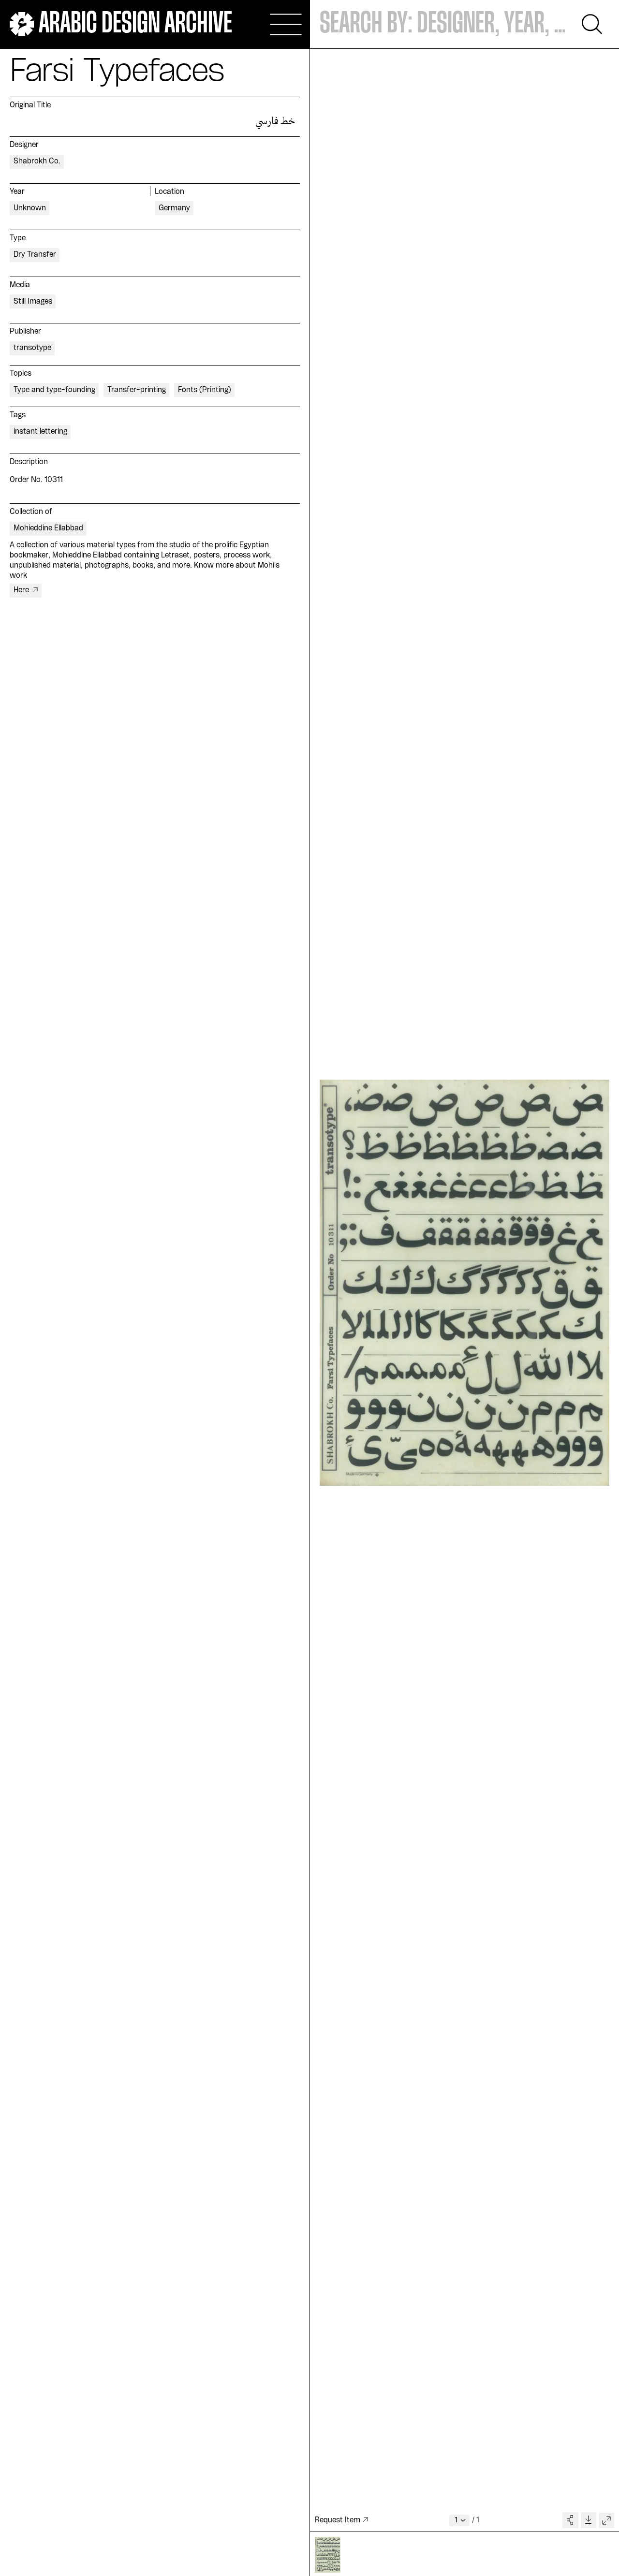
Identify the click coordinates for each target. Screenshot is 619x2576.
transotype (32, 348)
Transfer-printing (137, 390)
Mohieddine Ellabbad (48, 528)
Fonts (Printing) (205, 390)
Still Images (33, 302)
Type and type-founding (54, 390)
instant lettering (40, 432)
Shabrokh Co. (37, 161)
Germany (174, 208)
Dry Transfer (35, 255)
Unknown (30, 208)
